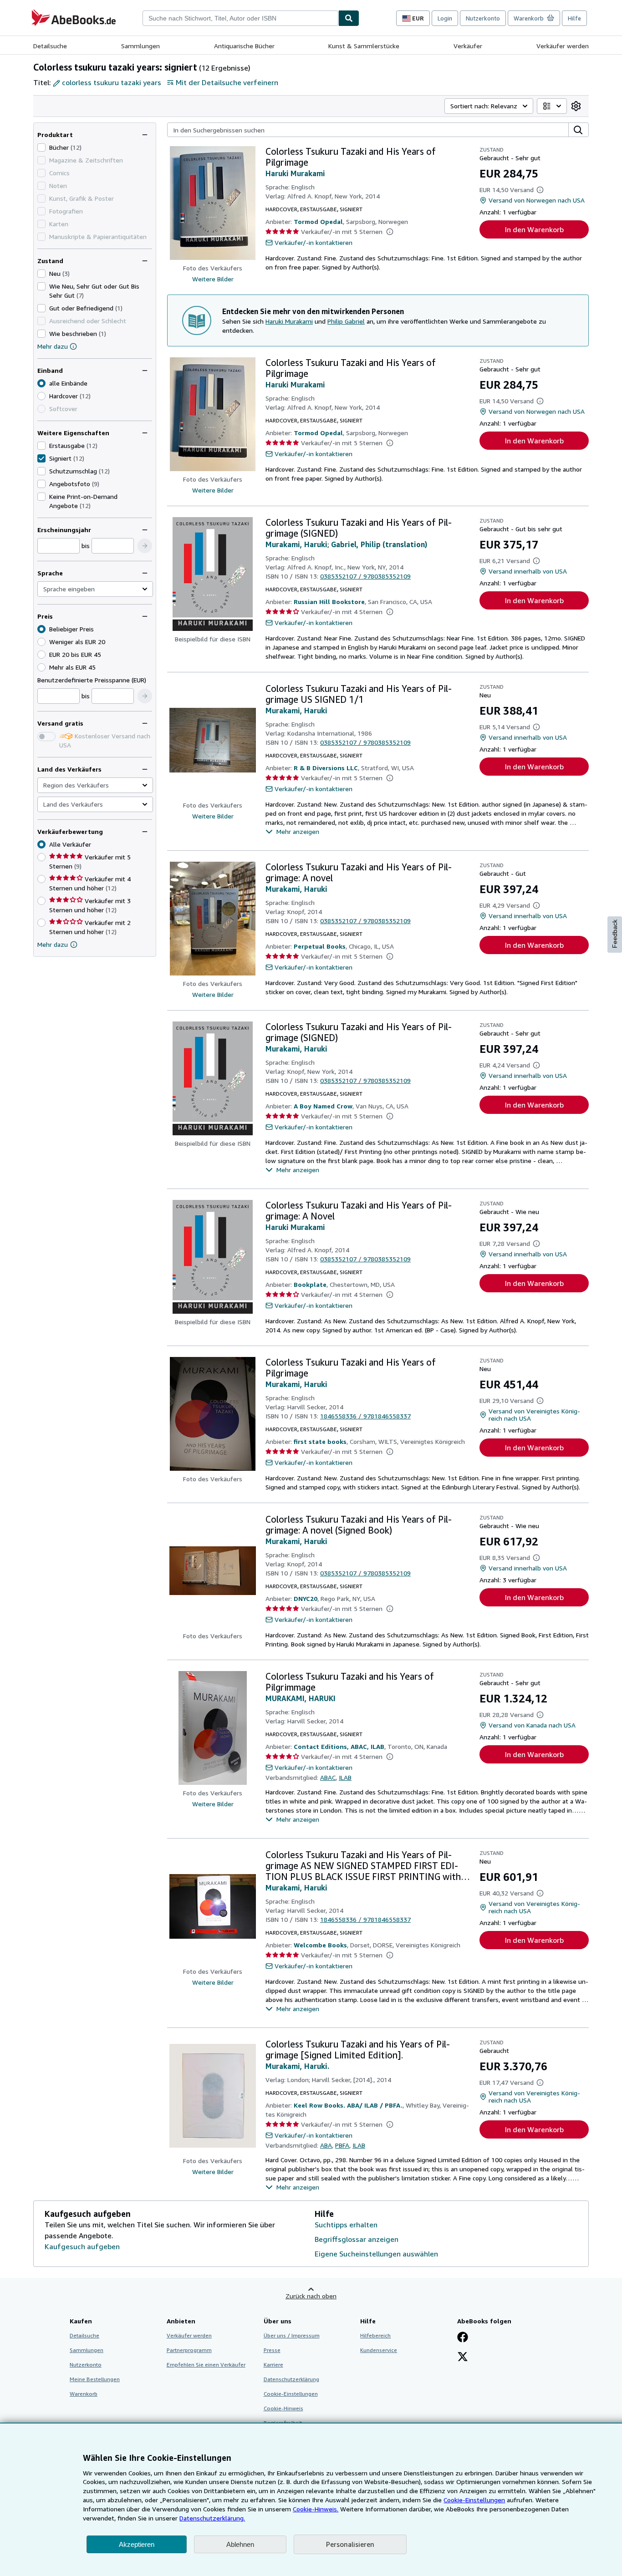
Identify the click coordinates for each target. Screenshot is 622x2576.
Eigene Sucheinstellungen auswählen (376, 2254)
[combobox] (240, 18)
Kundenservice (379, 2350)
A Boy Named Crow (323, 1106)
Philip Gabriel (346, 321)
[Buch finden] (349, 18)
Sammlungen (140, 46)
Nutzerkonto (483, 18)
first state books (320, 1441)
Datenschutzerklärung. (212, 2518)
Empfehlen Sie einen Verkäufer (206, 2365)
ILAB (345, 1777)
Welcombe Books (320, 1945)
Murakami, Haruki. (297, 2066)
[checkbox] (41, 147)
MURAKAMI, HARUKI (301, 1698)
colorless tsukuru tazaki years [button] (112, 82)
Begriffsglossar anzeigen (357, 2239)
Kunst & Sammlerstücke (364, 46)
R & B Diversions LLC (326, 768)
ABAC (328, 1777)
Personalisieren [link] (350, 2544)
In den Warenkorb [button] (534, 229)
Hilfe (574, 18)
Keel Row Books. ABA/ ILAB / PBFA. (348, 2105)
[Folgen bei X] (463, 2358)
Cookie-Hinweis (283, 2408)
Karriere (273, 2365)
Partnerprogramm (189, 2350)
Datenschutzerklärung (291, 2379)
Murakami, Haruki (296, 544)
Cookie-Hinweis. (316, 2509)
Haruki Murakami (295, 173)
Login (445, 18)
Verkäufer (468, 46)
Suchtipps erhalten (346, 2225)
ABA (326, 2145)
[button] (145, 546)
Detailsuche (50, 46)
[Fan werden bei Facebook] (463, 2338)
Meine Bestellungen (95, 2379)
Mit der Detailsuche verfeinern (227, 82)
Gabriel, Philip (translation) (379, 544)
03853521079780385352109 (365, 576)
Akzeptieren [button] (137, 2544)
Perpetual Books (320, 946)
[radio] (41, 396)
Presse (272, 2350)
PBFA (342, 2145)
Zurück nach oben (311, 2296)
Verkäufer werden (563, 46)
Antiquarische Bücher (244, 46)
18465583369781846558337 (365, 1416)
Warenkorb (84, 2394)
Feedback (615, 934)
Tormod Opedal (318, 221)
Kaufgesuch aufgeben (82, 2246)
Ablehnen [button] (240, 2544)
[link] (576, 106)
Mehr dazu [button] (53, 944)
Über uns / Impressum (292, 2335)
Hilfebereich (375, 2335)
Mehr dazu (53, 346)
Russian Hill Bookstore (329, 602)
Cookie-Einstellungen (474, 2500)
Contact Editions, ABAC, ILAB (339, 1746)
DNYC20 (306, 1598)
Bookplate (310, 1284)
